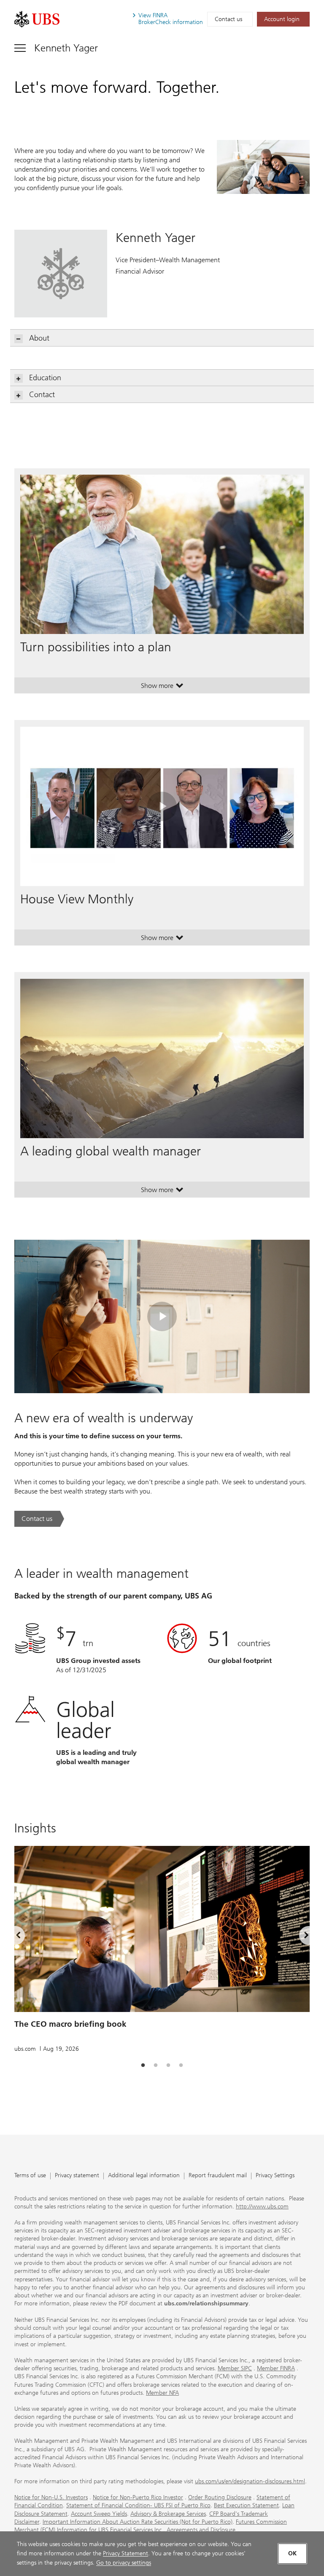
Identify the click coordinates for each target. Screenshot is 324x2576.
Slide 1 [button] (143, 2066)
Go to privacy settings (124, 2563)
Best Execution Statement (246, 2505)
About (39, 338)
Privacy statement (77, 2176)
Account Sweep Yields (99, 2514)
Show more (162, 688)
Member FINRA (276, 2368)
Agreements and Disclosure (201, 2530)
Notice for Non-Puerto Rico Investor (138, 2497)
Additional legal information (144, 2176)
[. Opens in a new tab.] (37, 19)
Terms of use (30, 2176)
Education (45, 378)
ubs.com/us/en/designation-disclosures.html (250, 2481)
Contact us (228, 19)
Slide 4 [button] (181, 2066)
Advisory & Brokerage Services (168, 2514)
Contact (42, 395)
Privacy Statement (126, 2553)
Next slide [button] (299, 1937)
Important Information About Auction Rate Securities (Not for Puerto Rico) (138, 2522)
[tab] (143, 2066)
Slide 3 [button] (168, 2066)
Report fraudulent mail (218, 2176)
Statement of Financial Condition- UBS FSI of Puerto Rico (138, 2505)
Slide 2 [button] (156, 2066)
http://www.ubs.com (262, 2207)
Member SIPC (235, 2368)
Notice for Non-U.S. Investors (51, 2497)
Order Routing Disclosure (220, 2497)
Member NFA (162, 2393)
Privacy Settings (275, 2176)
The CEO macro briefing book (70, 2024)
